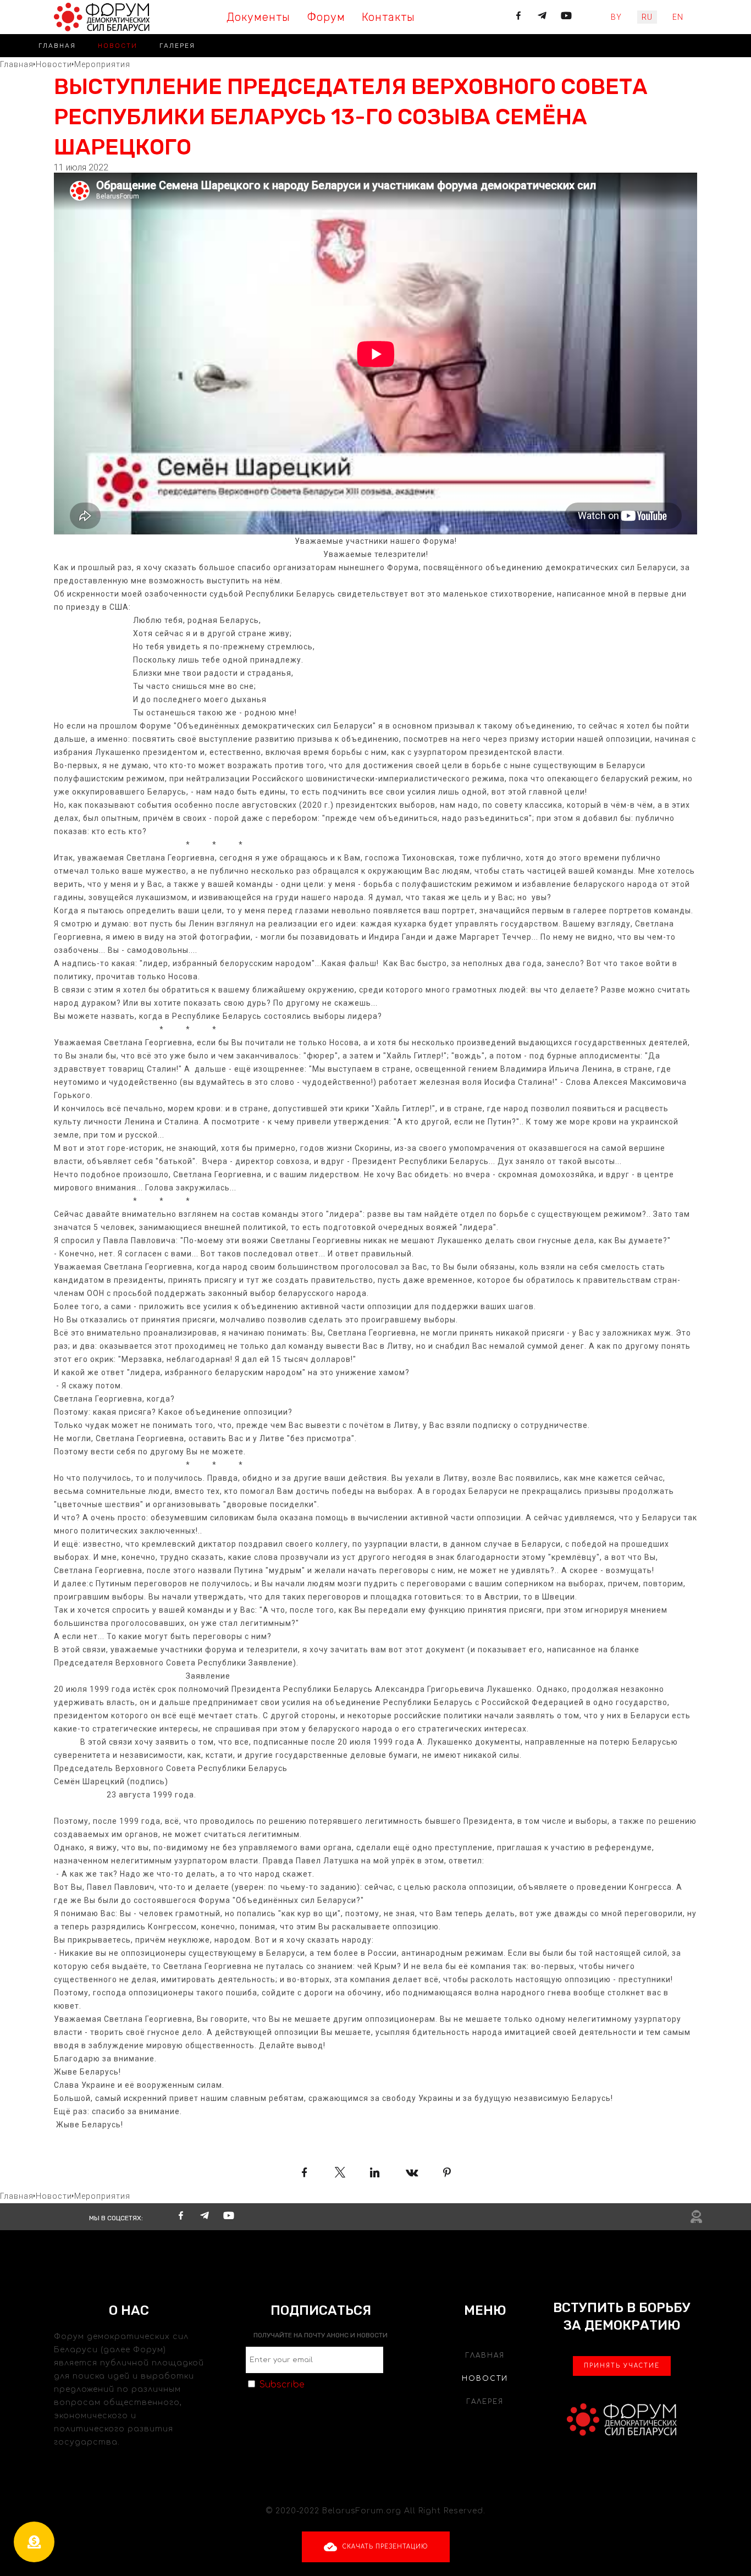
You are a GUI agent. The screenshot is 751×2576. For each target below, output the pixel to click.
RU (647, 17)
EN (678, 17)
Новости (118, 46)
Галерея (177, 46)
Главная (57, 46)
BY (616, 17)
